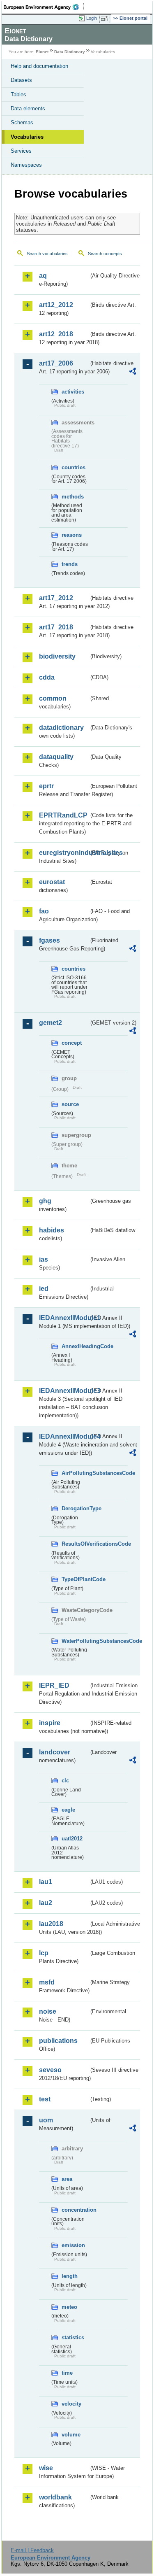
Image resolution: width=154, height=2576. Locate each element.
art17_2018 (56, 627)
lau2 (46, 1903)
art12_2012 (56, 305)
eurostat (52, 882)
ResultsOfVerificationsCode (75, 1544)
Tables (18, 94)
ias (44, 1259)
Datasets (21, 80)
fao (44, 911)
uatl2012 (72, 1839)
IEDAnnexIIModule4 (64, 1436)
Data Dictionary (70, 52)
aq (43, 276)
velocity (71, 2404)
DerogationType (75, 1508)
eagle (68, 1810)
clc (65, 1781)
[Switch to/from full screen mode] (106, 19)
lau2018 (51, 1924)
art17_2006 (56, 363)
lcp (44, 1953)
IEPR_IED (54, 1685)
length (70, 2276)
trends (70, 564)
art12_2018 (56, 334)
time (67, 2373)
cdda (47, 677)
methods (73, 497)
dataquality (56, 757)
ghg (45, 1201)
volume (71, 2435)
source (70, 1104)
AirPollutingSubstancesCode (75, 1473)
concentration (75, 2210)
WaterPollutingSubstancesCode (75, 1641)
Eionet (42, 52)
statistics (73, 2337)
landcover (55, 1752)
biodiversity (57, 656)
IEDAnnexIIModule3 (64, 1391)
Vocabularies (27, 137)
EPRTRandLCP (63, 815)
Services (21, 151)
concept (72, 1043)
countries (74, 467)
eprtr (46, 786)
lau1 (46, 1882)
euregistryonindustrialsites (64, 853)
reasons (72, 535)
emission (73, 2245)
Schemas (22, 122)
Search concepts (105, 254)
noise (48, 2011)
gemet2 (51, 1023)
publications (58, 2041)
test (45, 2099)
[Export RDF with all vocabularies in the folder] (133, 372)
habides (52, 1230)
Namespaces (26, 165)
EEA (44, 7)
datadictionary (61, 728)
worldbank (55, 2497)
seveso (50, 2070)
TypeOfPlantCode (75, 1579)
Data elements (28, 108)
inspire (50, 1723)
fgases (49, 940)
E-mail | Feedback (32, 2550)
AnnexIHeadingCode (75, 1346)
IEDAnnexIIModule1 (64, 1318)
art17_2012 (56, 598)
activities (73, 392)
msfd (47, 1982)
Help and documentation (39, 66)
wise (46, 2468)
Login (92, 18)
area (67, 2179)
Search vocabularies (47, 254)
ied (44, 1289)
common (53, 698)
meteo (69, 2307)
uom (46, 2120)
